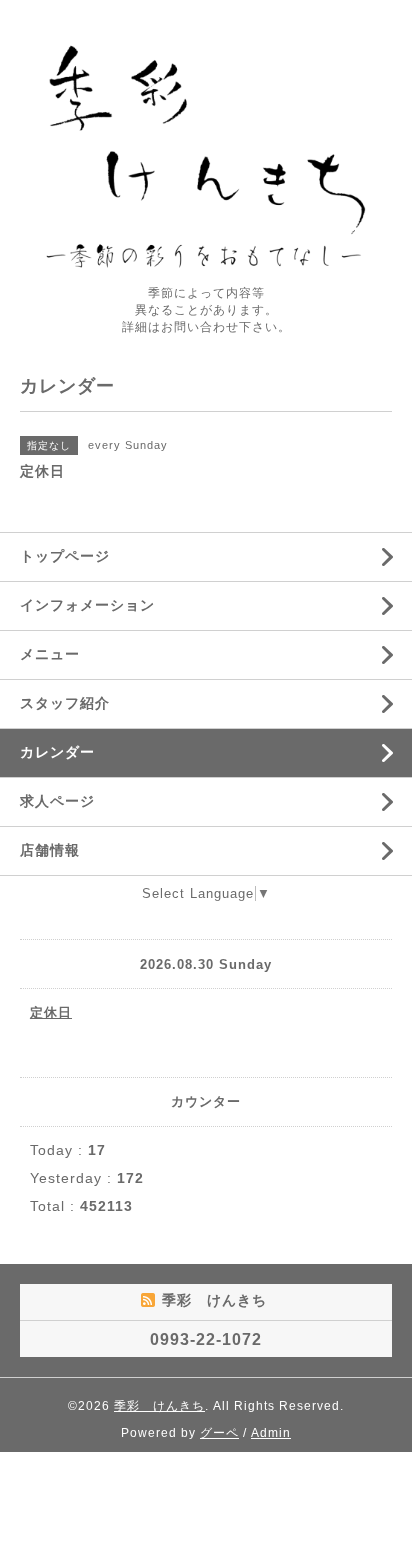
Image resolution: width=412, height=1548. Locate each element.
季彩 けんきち (159, 1406)
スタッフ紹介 (65, 703)
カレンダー (57, 752)
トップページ (65, 556)
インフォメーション (87, 605)
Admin (271, 1433)
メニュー (50, 654)
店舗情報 (50, 850)
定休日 (51, 1012)
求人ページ (57, 801)
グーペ (219, 1433)
